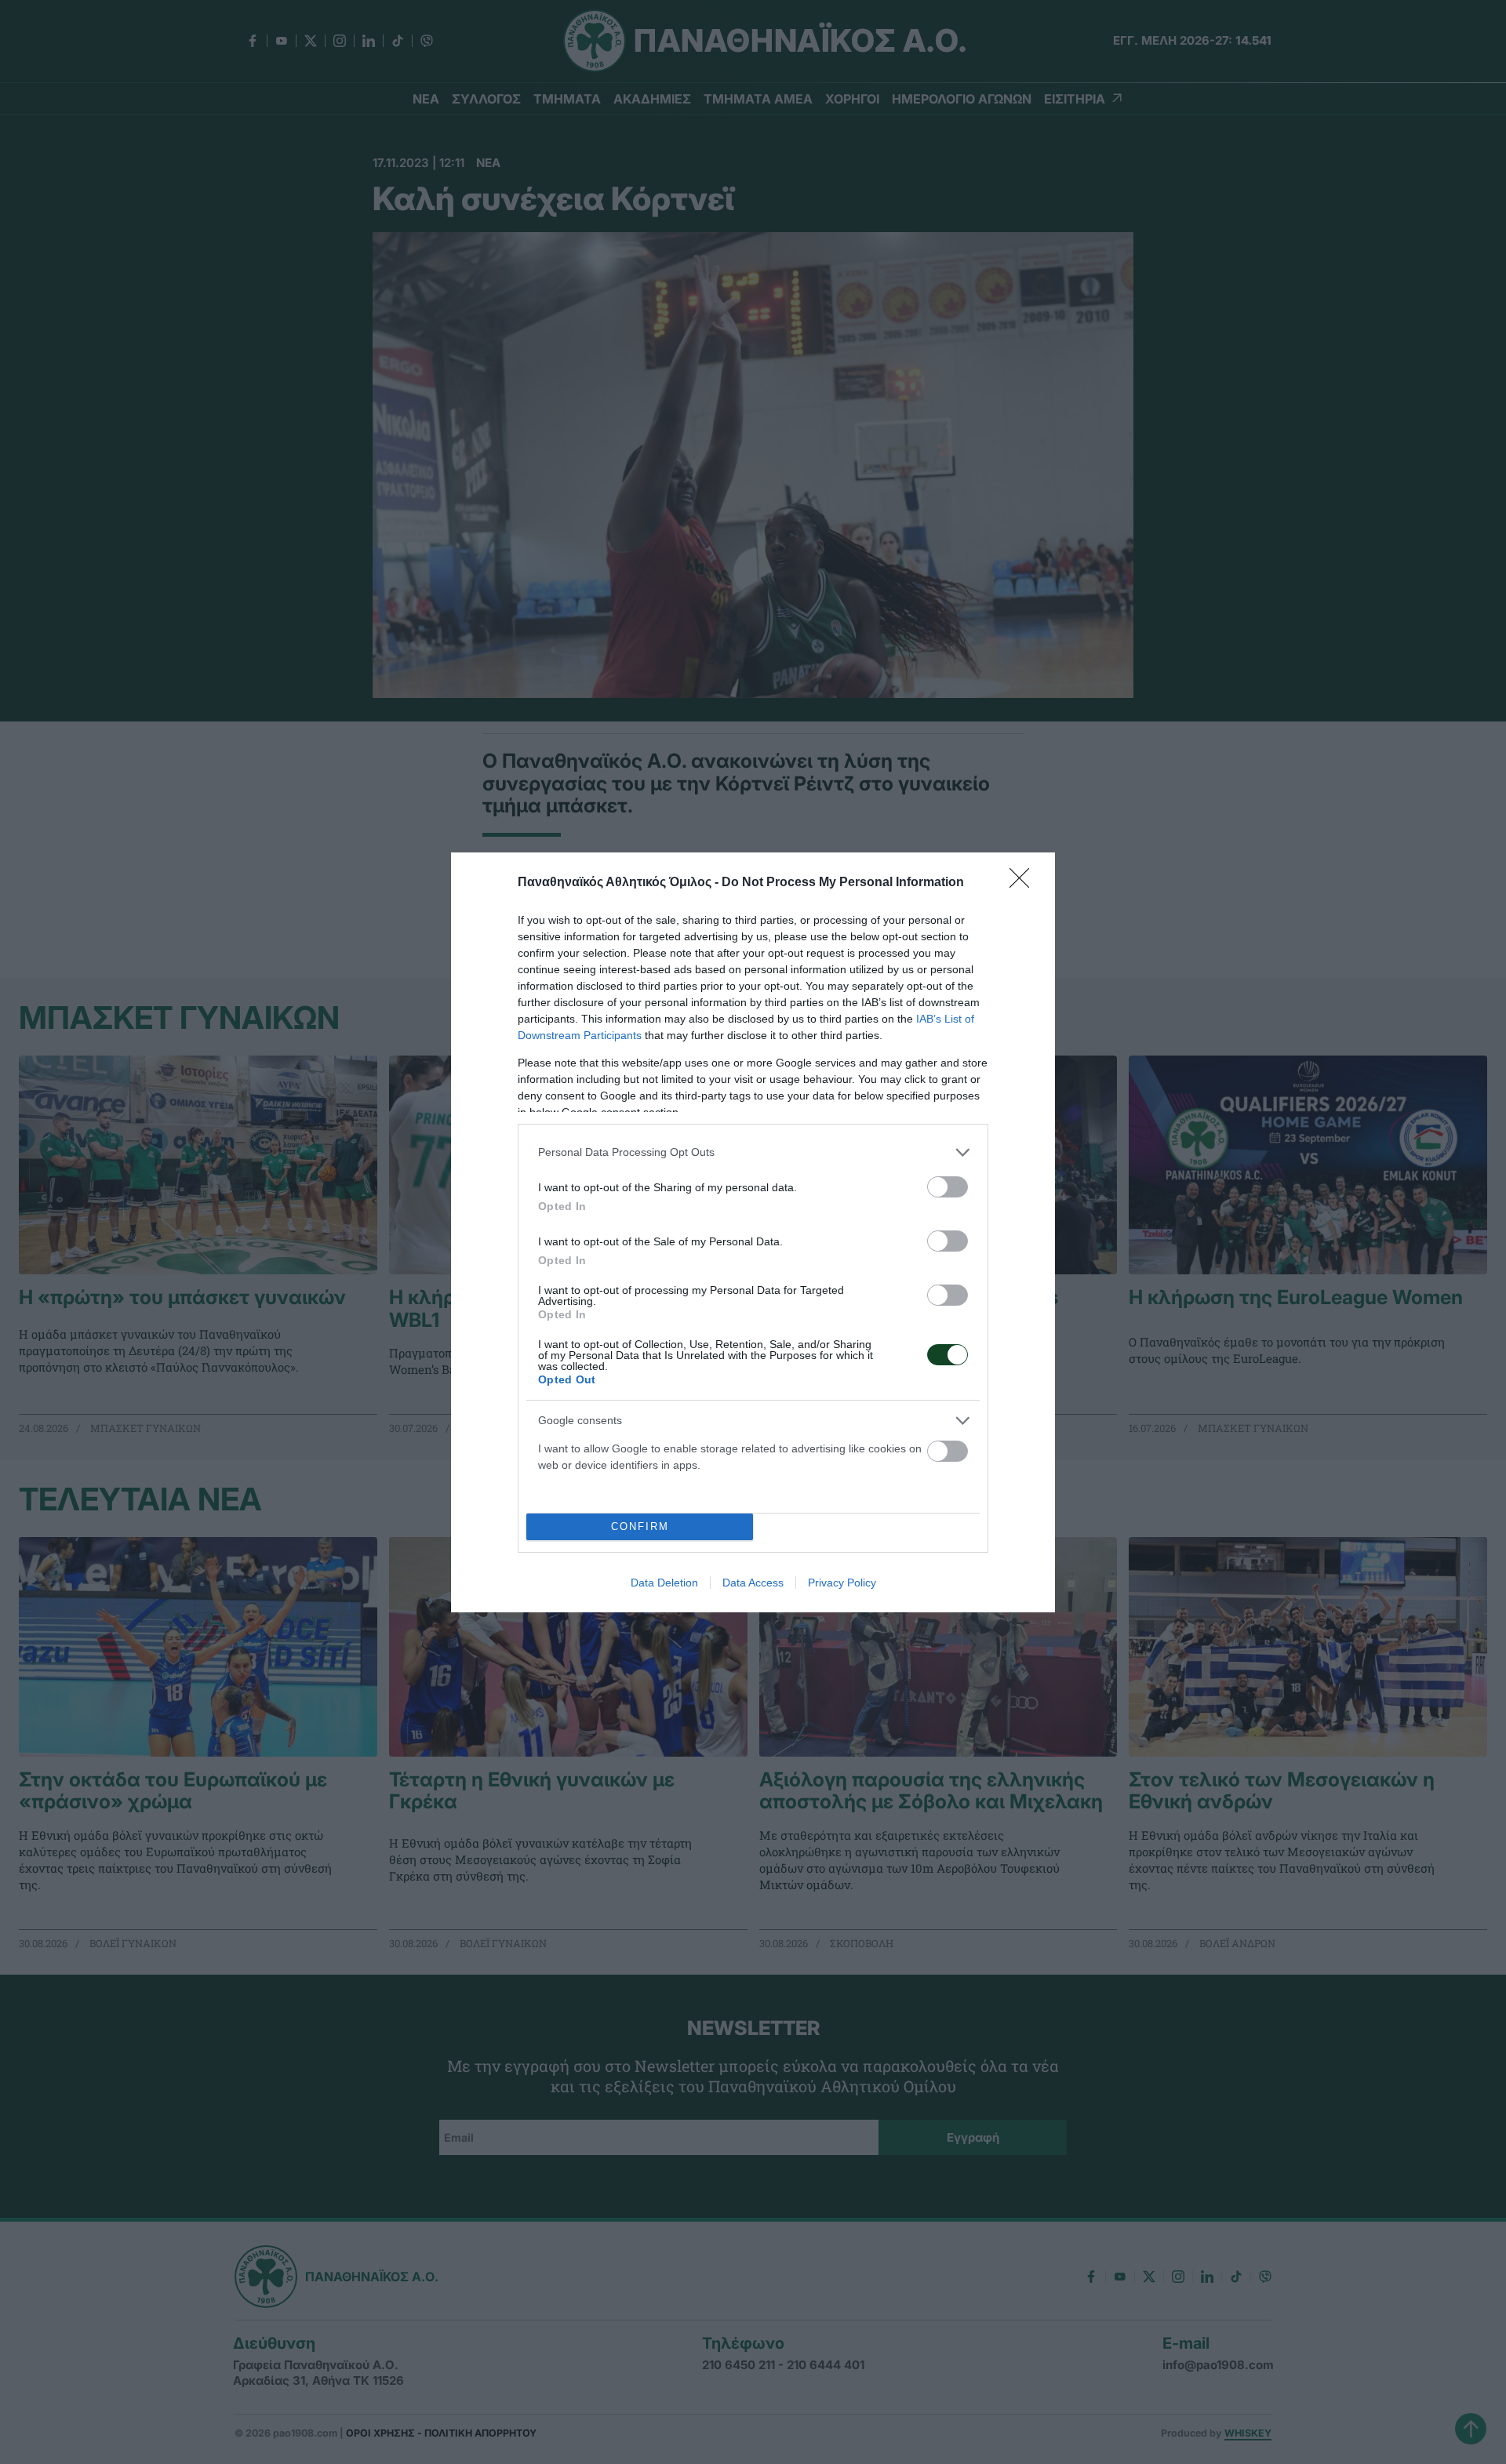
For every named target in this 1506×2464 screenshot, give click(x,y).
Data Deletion (664, 1583)
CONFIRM (640, 1526)
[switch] (948, 1187)
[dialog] (753, 1232)
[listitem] (753, 1152)
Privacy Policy (842, 1583)
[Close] (1024, 883)
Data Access (753, 1583)
